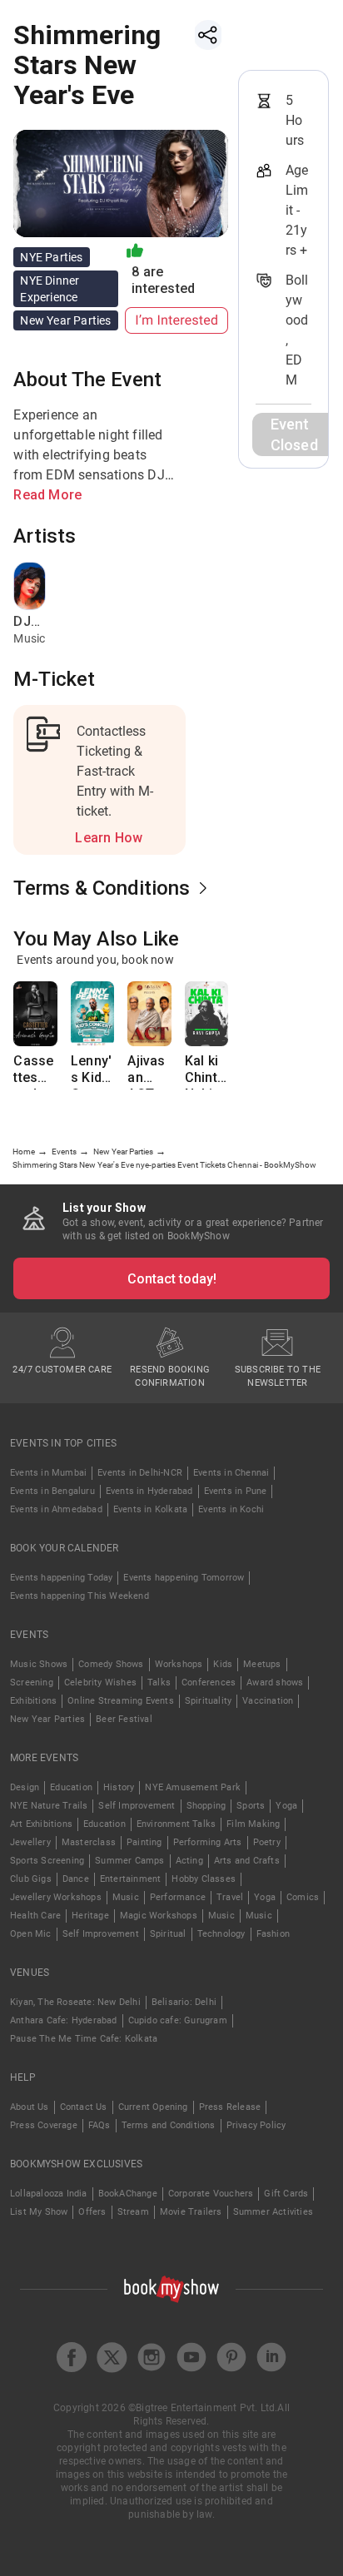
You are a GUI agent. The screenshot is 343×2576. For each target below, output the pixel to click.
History (119, 1787)
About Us (30, 2107)
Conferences (209, 1683)
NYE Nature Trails (49, 1806)
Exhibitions (33, 1701)
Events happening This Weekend (80, 1596)
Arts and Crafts (247, 1861)
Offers (92, 2212)
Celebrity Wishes (100, 1683)
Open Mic (31, 1934)
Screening (32, 1683)
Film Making (253, 1824)
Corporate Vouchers (211, 2194)
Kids (223, 1664)
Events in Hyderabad (149, 1491)
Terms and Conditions (169, 2125)
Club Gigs (31, 1879)
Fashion (273, 1934)
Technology (221, 1934)
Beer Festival (124, 1719)
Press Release (230, 2107)
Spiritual (168, 1934)
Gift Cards (286, 2194)
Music (126, 1897)
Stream (133, 2212)
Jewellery (30, 1842)
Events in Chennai (231, 1473)
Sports (251, 1806)
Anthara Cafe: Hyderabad (64, 2020)
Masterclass (89, 1842)
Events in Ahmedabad (56, 1509)
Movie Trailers (191, 2212)
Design (25, 1787)
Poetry (267, 1842)
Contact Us (84, 2107)
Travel (230, 1897)
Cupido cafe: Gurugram (178, 2020)
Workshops (179, 1664)
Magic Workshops (159, 1916)
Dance (76, 1879)
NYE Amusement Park (193, 1787)
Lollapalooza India (49, 2194)
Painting (144, 1842)
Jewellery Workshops (56, 1897)
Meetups (262, 1664)
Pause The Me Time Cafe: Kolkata (84, 2039)
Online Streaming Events (121, 1701)
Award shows (275, 1683)
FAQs (99, 2125)
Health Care (35, 1916)
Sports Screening (47, 1861)
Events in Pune (236, 1491)
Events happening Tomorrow (184, 1578)
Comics (303, 1897)
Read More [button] (47, 495)
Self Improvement (137, 1806)
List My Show (39, 2212)
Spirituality (208, 1701)
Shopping (206, 1806)
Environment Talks (176, 1824)
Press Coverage (44, 2125)
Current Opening (153, 2107)
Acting (189, 1861)
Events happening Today (61, 1578)
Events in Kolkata (150, 1509)
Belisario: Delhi (184, 2002)
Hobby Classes (204, 1879)
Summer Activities (273, 2212)
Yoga (286, 1806)
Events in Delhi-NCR (140, 1473)
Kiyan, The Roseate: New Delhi (75, 2002)
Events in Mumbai (48, 1473)
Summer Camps (129, 1861)
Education (71, 1787)
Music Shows (39, 1664)
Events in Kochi (231, 1509)
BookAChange (128, 2194)
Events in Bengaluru (52, 1491)
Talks (159, 1683)
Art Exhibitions (41, 1824)
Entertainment (131, 1879)
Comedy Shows (111, 1664)
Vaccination (268, 1701)
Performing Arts (208, 1842)
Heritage (90, 1916)
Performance (178, 1897)
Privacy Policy (256, 2125)
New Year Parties (47, 1719)
